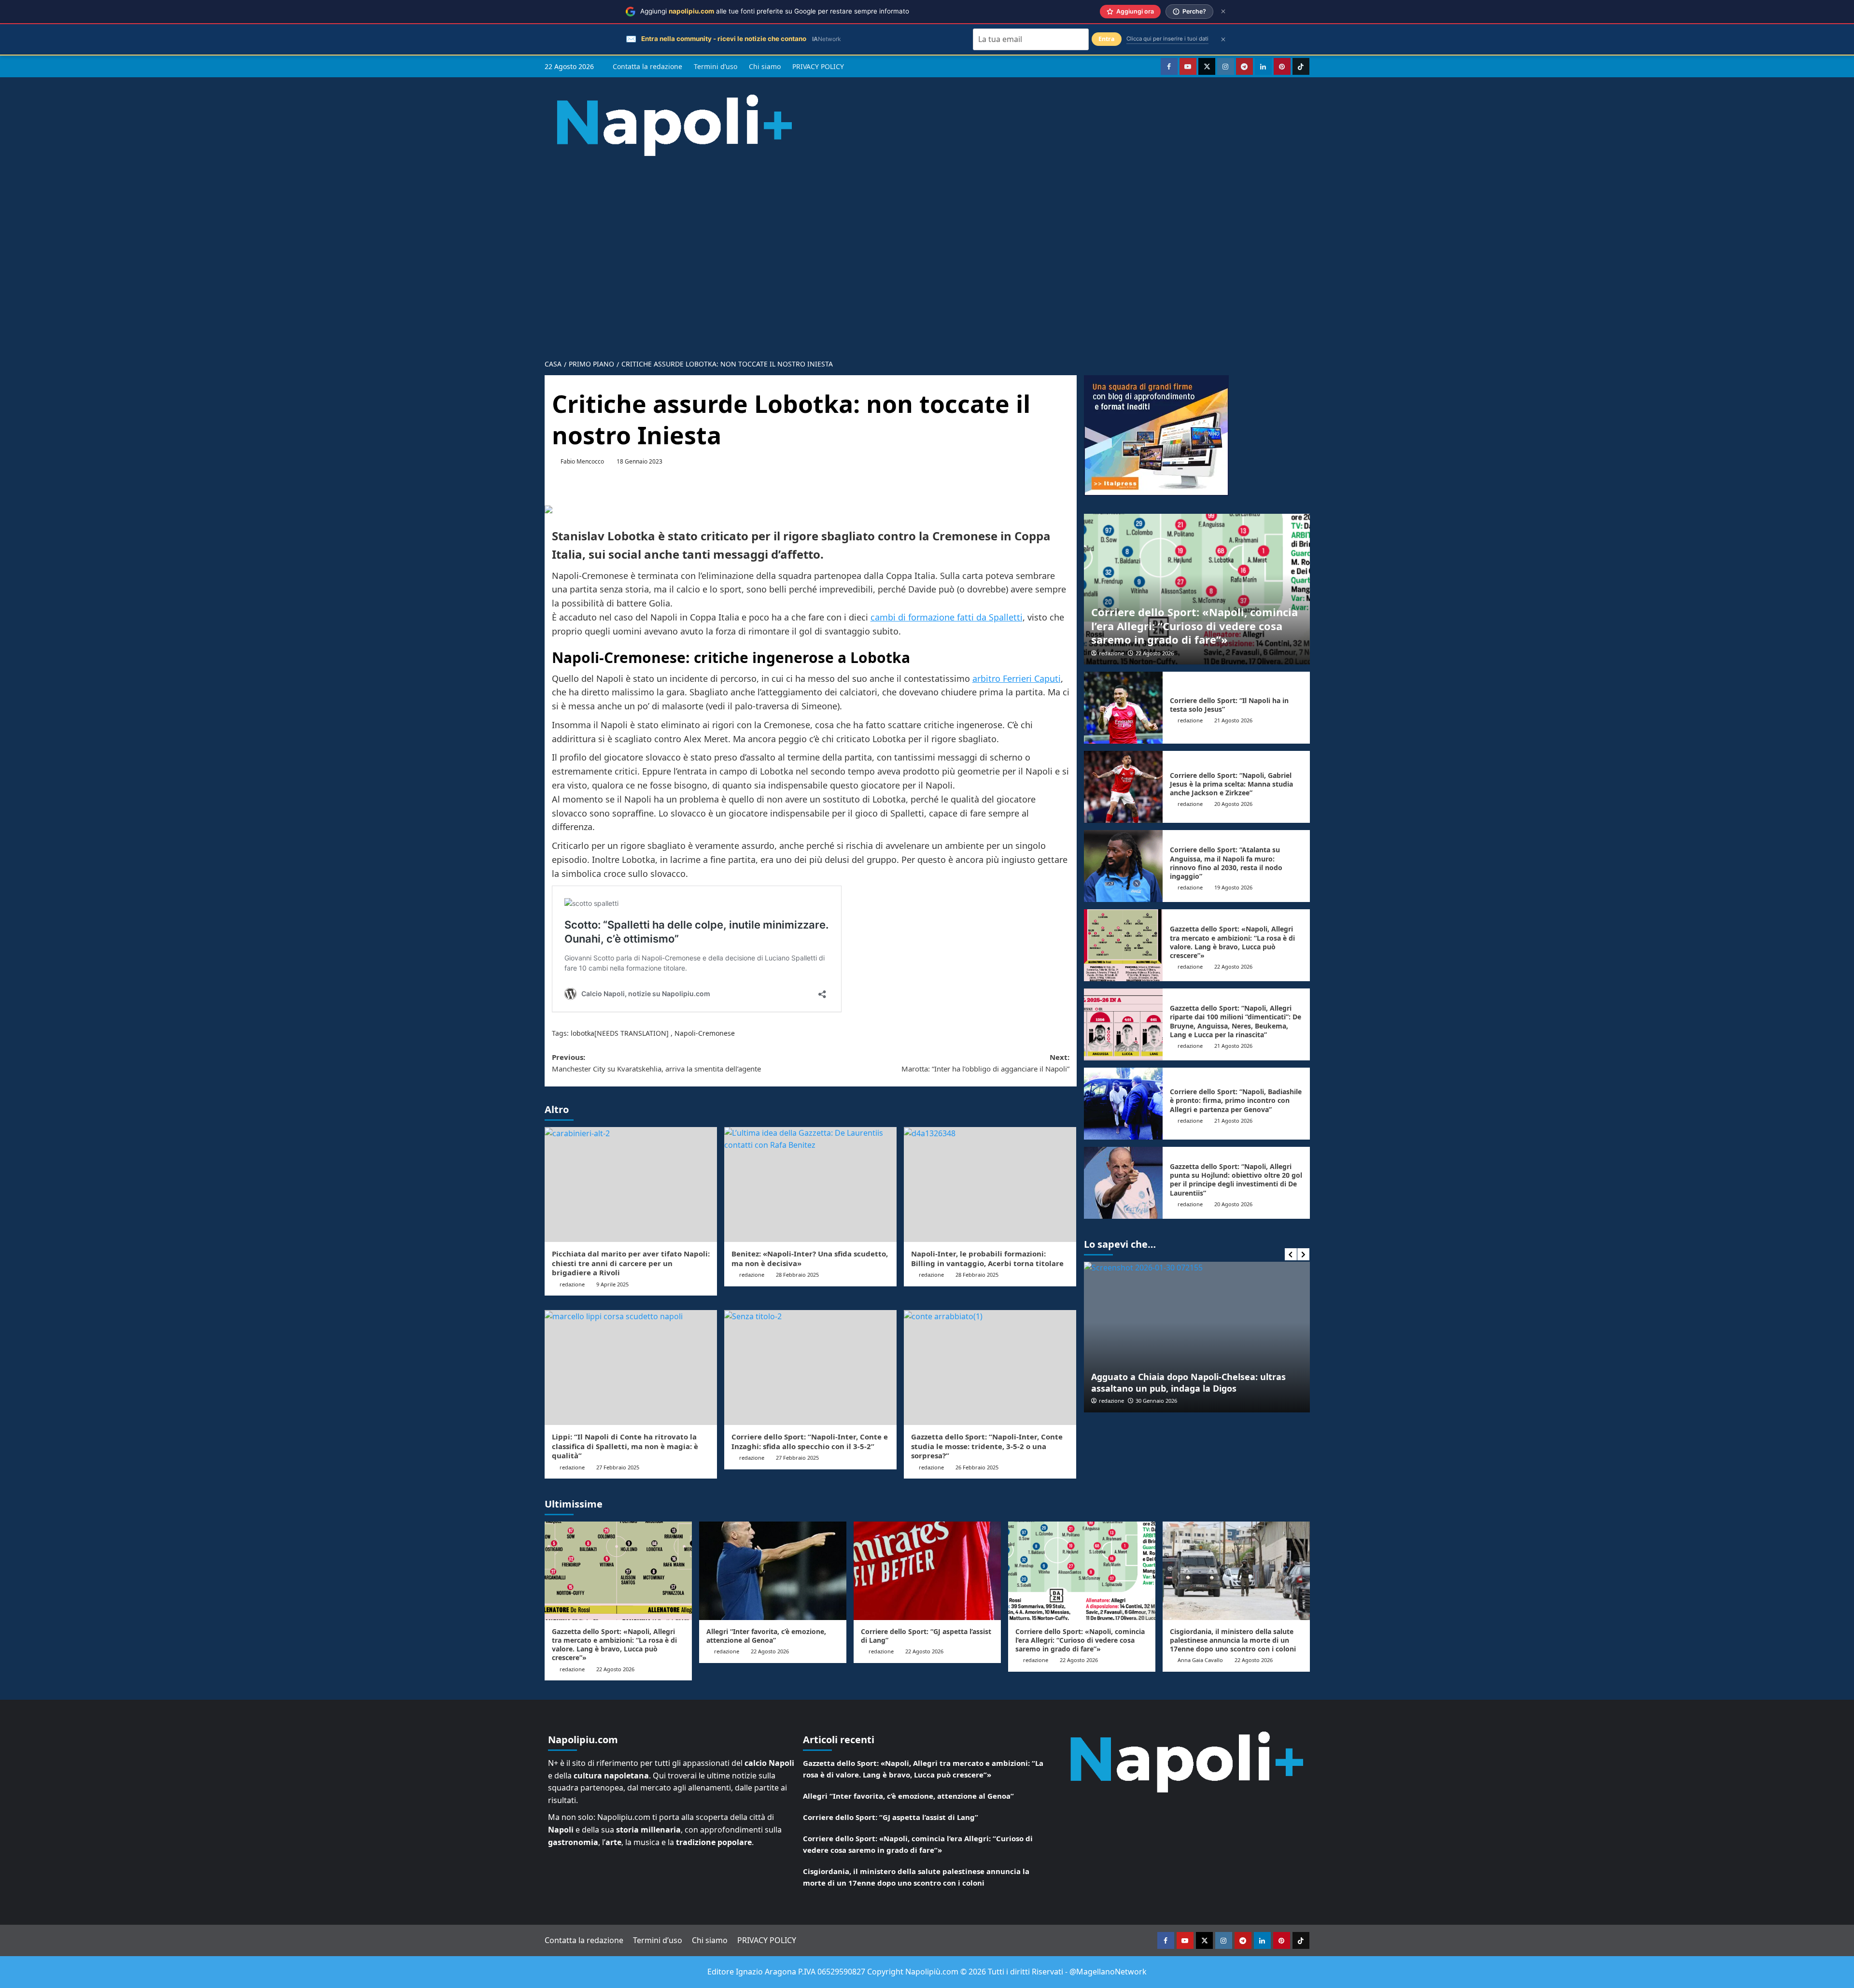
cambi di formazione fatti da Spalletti (947, 617)
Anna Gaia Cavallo (1200, 1660)
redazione (572, 1284)
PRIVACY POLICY (818, 66)
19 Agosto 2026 (1233, 887)
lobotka (583, 1033)
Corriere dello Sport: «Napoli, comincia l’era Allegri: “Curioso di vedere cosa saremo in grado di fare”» (1194, 626)
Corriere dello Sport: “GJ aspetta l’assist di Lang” (926, 1636)
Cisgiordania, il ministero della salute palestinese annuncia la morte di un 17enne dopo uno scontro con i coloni (1233, 1640)
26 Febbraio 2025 (977, 1467)
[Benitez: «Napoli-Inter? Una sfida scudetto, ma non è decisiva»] (810, 1184)
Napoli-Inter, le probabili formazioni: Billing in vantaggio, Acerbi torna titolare (987, 1258)
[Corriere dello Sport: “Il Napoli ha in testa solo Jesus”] (1124, 708)
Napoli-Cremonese (705, 1033)
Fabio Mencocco (582, 461)
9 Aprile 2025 (612, 1284)
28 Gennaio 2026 (1173, 1401)
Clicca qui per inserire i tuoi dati (1167, 39)
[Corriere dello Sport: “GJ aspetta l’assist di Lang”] (927, 1571)
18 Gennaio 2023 (639, 461)
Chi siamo (765, 66)
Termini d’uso (716, 66)
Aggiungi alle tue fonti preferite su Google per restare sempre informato (775, 11)
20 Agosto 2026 (1233, 804)
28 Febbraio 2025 (797, 1275)
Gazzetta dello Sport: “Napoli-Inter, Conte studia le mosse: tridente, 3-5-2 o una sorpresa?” (987, 1446)
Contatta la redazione (647, 66)
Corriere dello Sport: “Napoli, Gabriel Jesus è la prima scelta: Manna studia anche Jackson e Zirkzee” (1231, 784)
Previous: (656, 1063)
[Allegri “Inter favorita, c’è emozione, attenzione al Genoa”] (773, 1571)
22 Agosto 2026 (1155, 653)
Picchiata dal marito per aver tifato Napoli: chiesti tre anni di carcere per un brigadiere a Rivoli (631, 1263)
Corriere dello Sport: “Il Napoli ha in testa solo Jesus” (1229, 705)
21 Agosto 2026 (1233, 720)
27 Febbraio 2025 (618, 1467)
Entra (1107, 39)
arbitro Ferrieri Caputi (1017, 678)
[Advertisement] (927, 250)
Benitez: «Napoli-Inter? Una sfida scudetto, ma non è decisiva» (810, 1258)
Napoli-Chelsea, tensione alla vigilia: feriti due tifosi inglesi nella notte (1207, 1382)
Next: (985, 1063)
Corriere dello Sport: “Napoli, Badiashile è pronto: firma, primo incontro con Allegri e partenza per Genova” (1236, 1100)
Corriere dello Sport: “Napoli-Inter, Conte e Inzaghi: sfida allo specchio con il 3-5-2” (810, 1441)
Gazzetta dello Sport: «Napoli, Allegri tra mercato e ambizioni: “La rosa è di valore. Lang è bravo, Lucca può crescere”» (1232, 942)
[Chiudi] (1223, 11)
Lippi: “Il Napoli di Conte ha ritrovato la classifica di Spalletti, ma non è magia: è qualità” (625, 1446)
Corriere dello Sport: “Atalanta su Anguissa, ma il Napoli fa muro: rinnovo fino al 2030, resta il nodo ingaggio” (1226, 863)
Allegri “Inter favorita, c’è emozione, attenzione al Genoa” (766, 1636)
